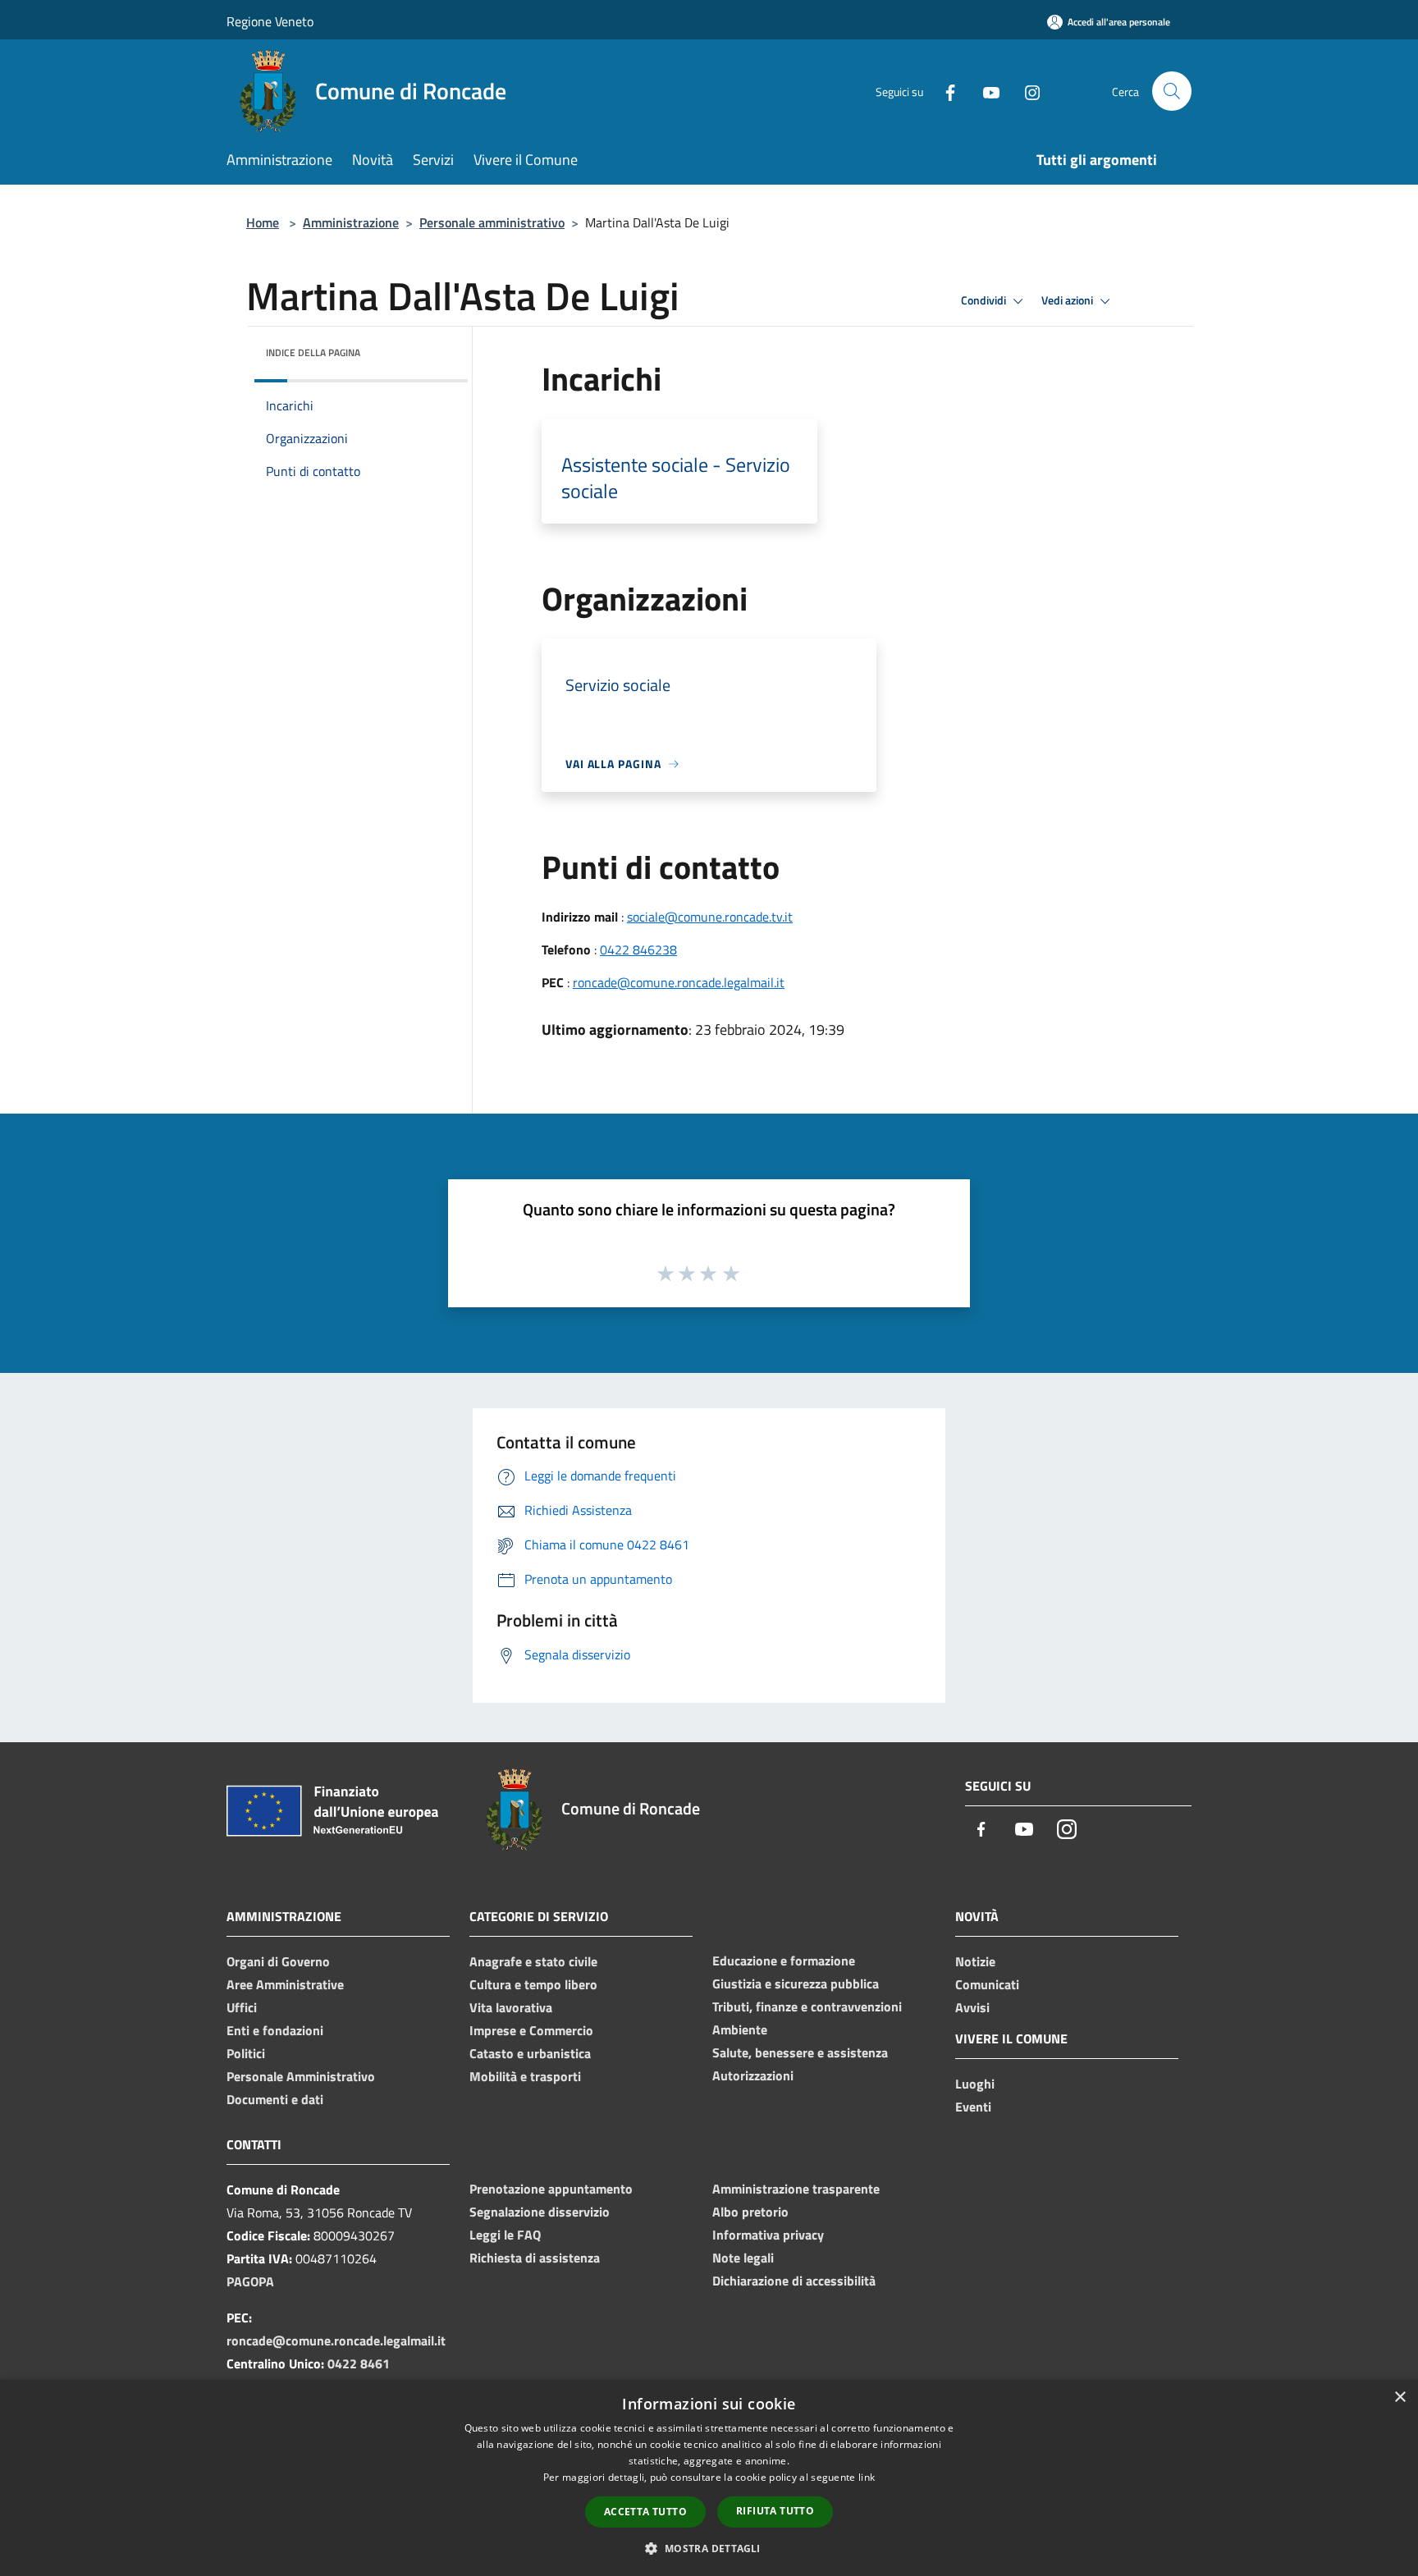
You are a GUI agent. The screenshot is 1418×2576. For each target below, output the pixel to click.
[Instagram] (1026, 91)
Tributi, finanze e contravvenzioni (807, 2006)
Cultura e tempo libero (533, 1984)
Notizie (975, 1961)
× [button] (1400, 2398)
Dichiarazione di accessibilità (794, 2281)
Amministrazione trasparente (796, 2189)
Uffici (242, 2007)
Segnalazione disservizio (540, 2212)
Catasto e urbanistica (530, 2053)
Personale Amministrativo (301, 2076)
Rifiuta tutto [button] (775, 2511)
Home (263, 222)
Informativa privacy (768, 2235)
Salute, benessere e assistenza (800, 2052)
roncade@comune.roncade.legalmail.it (679, 982)
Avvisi (972, 2007)
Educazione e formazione (784, 1961)
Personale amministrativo (492, 222)
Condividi (985, 300)
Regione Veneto (270, 21)
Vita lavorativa (511, 2007)
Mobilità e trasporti (525, 2076)
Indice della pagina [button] (313, 352)
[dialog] (709, 2478)
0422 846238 (638, 949)
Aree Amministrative (285, 1984)
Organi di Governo (278, 1961)
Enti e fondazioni (275, 2030)
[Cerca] (1172, 91)
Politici (246, 2053)
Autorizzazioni (753, 2075)
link (867, 2477)
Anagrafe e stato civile (533, 1961)
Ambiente (740, 2029)
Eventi (973, 2107)
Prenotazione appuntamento (551, 2189)
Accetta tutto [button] (645, 2512)
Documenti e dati (275, 2099)
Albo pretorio (750, 2212)
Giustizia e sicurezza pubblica (796, 1983)
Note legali (743, 2258)
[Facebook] (944, 91)
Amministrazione (351, 222)
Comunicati (987, 1984)
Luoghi (975, 2084)
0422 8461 (359, 2363)
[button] (709, 2548)
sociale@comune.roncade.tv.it (710, 917)
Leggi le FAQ (505, 2235)
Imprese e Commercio (531, 2030)
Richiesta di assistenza (535, 2258)
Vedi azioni (1068, 300)
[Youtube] (985, 91)
